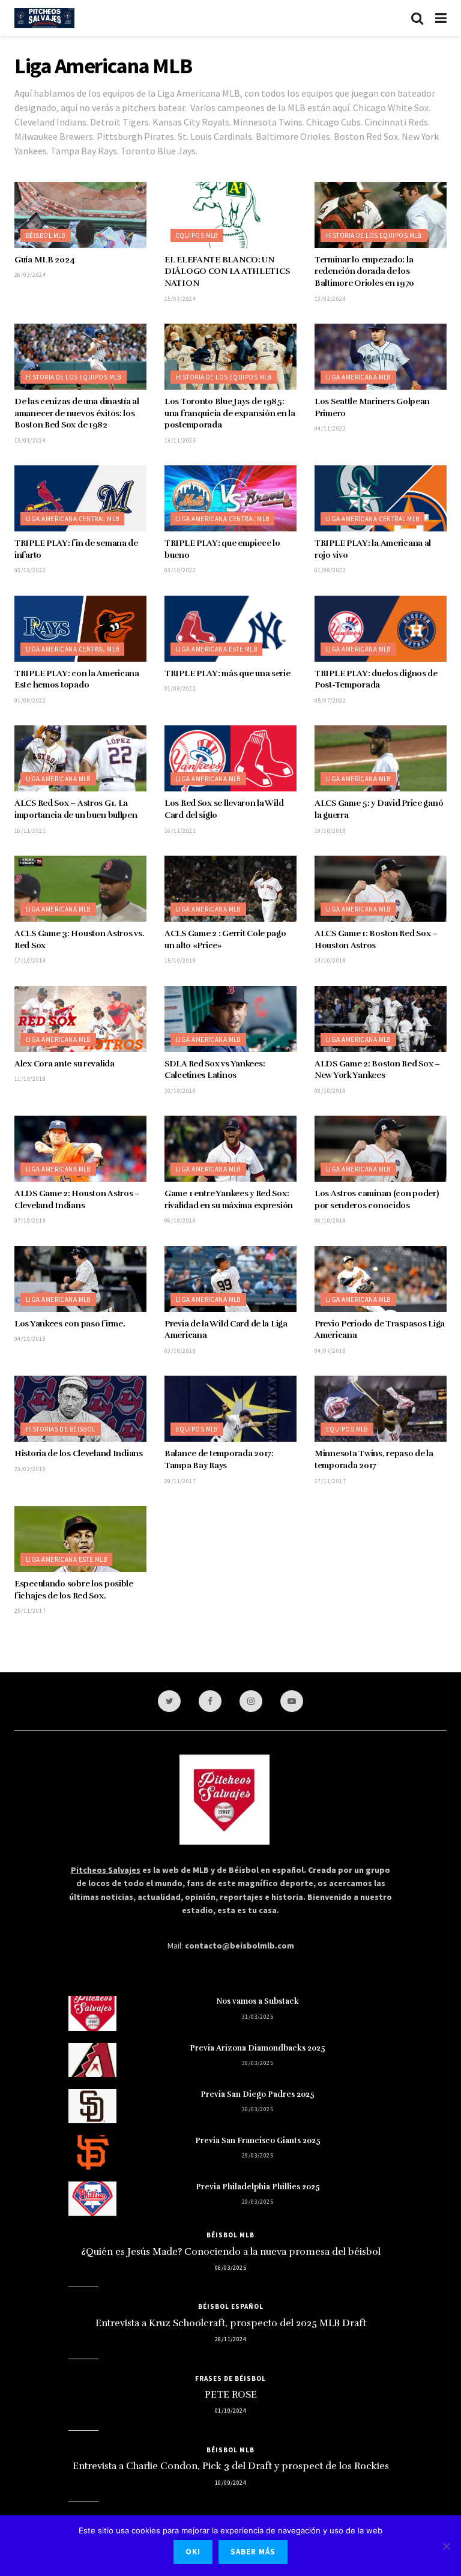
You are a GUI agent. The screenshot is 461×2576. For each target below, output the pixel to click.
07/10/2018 (30, 1220)
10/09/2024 (230, 2483)
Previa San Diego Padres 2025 (258, 2094)
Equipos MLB (197, 235)
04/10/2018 (30, 1339)
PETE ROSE (231, 2395)
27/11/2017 (330, 1481)
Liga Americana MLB (358, 377)
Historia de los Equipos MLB (374, 235)
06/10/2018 (180, 1220)
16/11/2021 (30, 831)
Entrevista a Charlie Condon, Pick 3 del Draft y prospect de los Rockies (231, 2466)
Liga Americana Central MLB (72, 519)
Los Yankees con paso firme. (70, 1324)
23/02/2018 (30, 1469)
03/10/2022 (30, 570)
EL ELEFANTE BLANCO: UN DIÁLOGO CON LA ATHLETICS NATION (227, 271)
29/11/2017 (180, 1481)
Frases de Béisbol (230, 2378)
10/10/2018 (180, 1091)
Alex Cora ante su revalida (65, 1064)
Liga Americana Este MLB (216, 649)
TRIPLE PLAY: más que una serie (227, 673)
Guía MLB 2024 (44, 260)
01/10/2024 (230, 2411)
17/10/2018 (30, 960)
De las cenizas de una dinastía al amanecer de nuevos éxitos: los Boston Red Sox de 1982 (77, 413)
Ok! (193, 2552)
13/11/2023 (180, 440)
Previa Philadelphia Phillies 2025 (258, 2187)
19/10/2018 (330, 831)
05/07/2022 (330, 700)
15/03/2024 (180, 299)
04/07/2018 (330, 1351)
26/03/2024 (30, 275)
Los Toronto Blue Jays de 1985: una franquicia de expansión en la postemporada (230, 413)
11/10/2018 (30, 1079)
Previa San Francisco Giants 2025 (258, 2141)
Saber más (253, 2552)
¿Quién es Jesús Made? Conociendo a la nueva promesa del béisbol (231, 2252)
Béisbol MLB (46, 235)
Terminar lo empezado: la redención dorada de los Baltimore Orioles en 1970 (364, 271)
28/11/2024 (230, 2339)
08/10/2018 (330, 1091)
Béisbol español (231, 2306)
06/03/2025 (230, 2268)
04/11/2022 (330, 428)
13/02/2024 (330, 299)
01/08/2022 (330, 570)
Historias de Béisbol (61, 1429)
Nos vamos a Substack (258, 2001)
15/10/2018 (180, 960)
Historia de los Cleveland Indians (79, 1453)
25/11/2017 (30, 1611)
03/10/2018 (180, 1351)
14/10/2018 (330, 960)
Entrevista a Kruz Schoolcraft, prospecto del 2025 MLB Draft (231, 2323)
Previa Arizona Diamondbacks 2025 (258, 2048)
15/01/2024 (30, 440)
